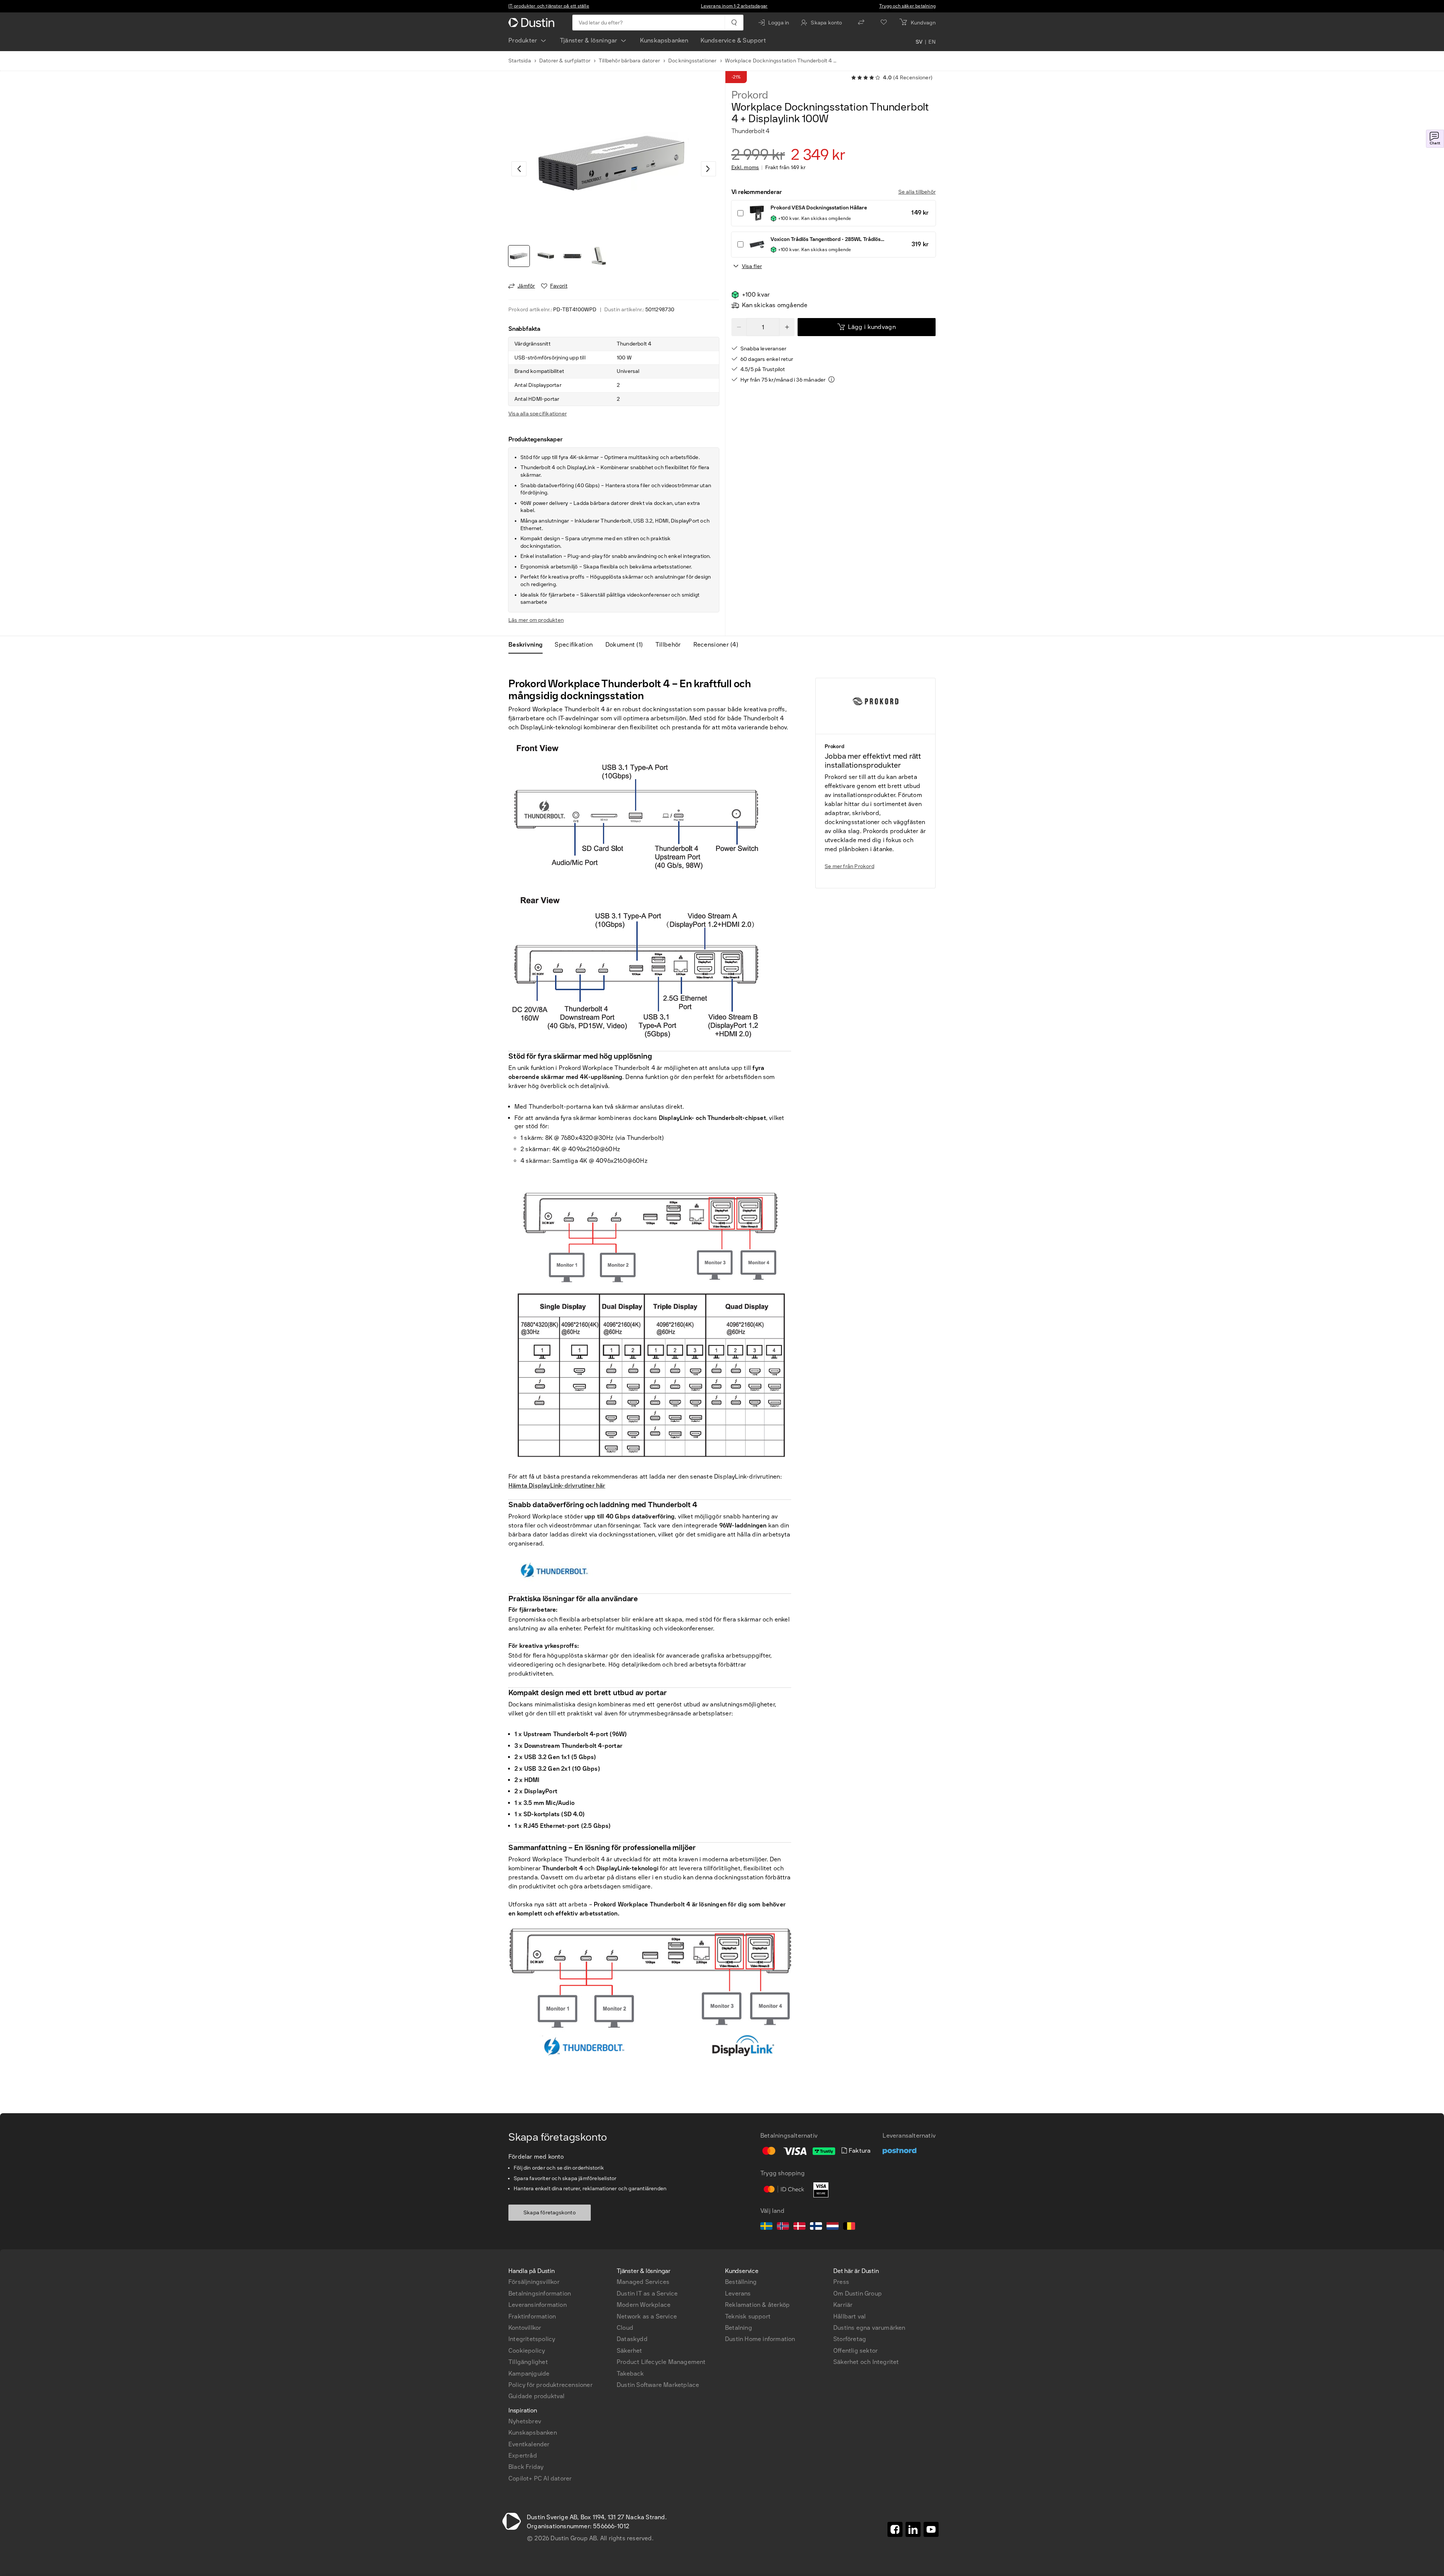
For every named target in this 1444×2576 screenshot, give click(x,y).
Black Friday (526, 2467)
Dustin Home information (760, 2339)
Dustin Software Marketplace (658, 2385)
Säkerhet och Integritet (866, 2362)
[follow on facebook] (895, 2529)
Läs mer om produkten (536, 620)
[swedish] (766, 2227)
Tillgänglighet (528, 2362)
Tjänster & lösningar (589, 40)
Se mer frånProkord (849, 866)
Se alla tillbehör (917, 192)
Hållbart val (849, 2316)
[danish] (799, 2227)
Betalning (739, 2328)
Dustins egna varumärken (869, 2328)
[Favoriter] (884, 23)
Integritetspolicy (532, 2339)
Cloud (625, 2328)
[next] (708, 169)
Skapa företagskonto (550, 2213)
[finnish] (816, 2227)
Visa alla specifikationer (538, 414)
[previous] (519, 169)
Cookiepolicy (527, 2351)
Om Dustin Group (858, 2293)
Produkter (523, 40)
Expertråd (523, 2456)
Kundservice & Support (733, 40)
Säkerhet (629, 2351)
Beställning (741, 2282)
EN (932, 42)
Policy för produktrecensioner (551, 2385)
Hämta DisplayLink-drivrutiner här (557, 1486)
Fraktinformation (532, 2316)
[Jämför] (861, 23)
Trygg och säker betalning (907, 6)
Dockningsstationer (692, 61)
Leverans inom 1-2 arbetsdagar (734, 6)
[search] (734, 23)
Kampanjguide (529, 2374)
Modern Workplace (644, 2305)
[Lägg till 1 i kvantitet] (787, 327)
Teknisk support (748, 2316)
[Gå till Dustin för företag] (533, 23)
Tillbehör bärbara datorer (629, 61)
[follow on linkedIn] (913, 2529)
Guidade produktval (537, 2396)
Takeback (630, 2374)
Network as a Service (647, 2316)
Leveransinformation (538, 2305)
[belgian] (849, 2227)
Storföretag (850, 2339)
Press (841, 2282)
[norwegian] (783, 2227)
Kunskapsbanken (664, 40)
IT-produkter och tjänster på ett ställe (549, 6)
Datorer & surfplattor (565, 61)
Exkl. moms (745, 168)
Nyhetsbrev (525, 2421)
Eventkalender (529, 2444)
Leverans (738, 2293)
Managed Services (643, 2282)
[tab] (529, 645)
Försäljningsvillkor (534, 2282)
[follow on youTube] (931, 2529)
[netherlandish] (833, 2227)
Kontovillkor (525, 2328)
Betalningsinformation (540, 2293)
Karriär (843, 2305)
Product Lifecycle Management (661, 2362)
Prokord (750, 95)
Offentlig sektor (855, 2351)
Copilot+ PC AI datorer (540, 2478)
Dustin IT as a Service (647, 2293)
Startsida (520, 61)
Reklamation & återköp (757, 2305)
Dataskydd (632, 2339)
